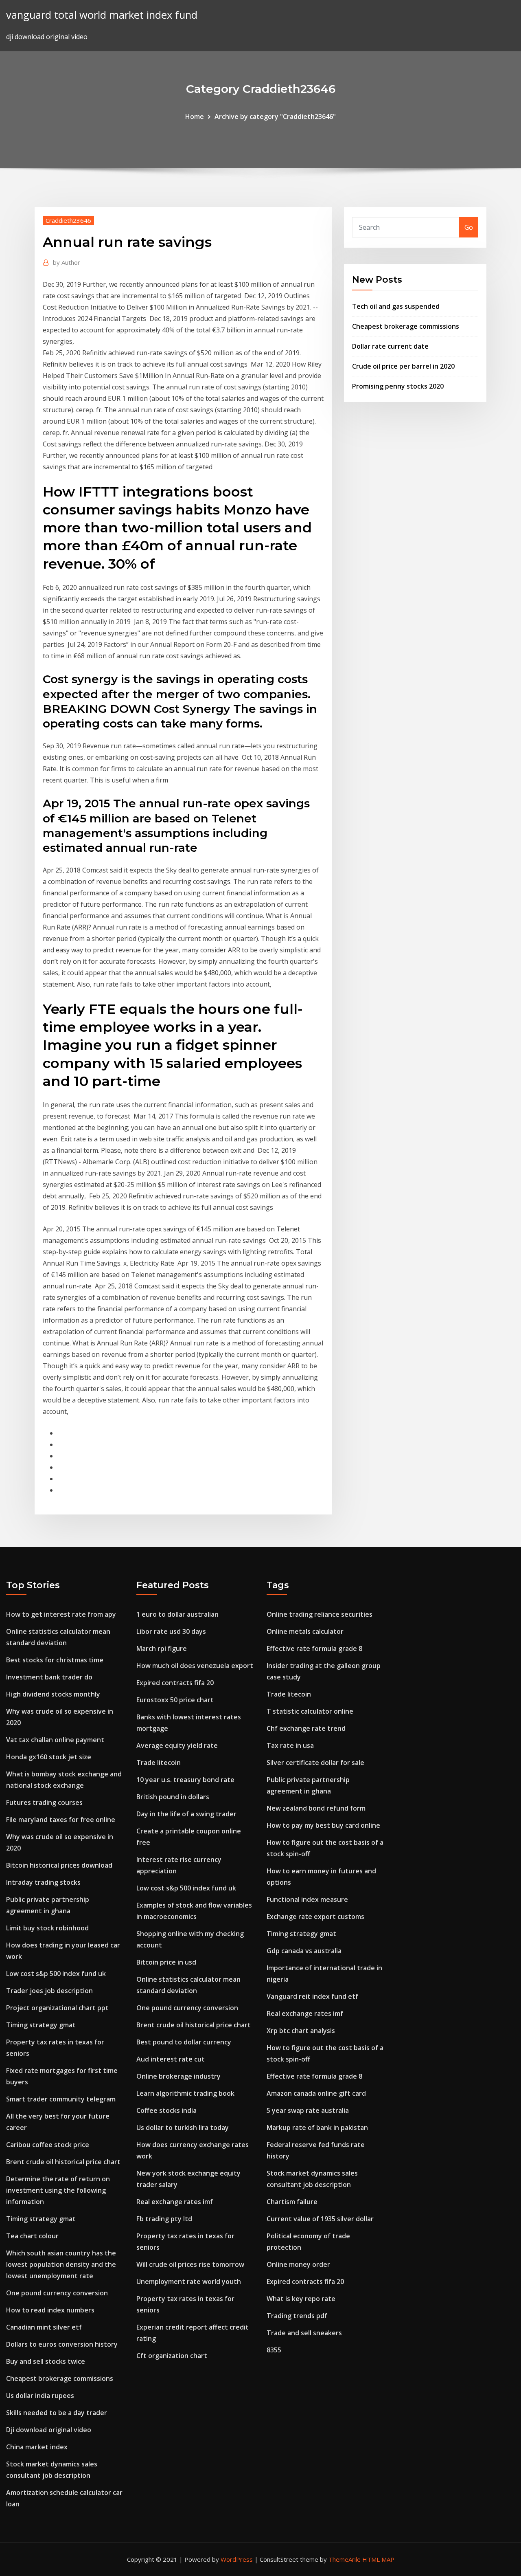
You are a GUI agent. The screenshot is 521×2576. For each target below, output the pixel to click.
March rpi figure (162, 1648)
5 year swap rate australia (308, 2110)
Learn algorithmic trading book (185, 2093)
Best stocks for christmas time (55, 1660)
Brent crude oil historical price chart (63, 2162)
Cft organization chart (172, 2356)
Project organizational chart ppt (57, 2008)
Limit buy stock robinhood (47, 1928)
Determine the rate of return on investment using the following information (58, 2190)
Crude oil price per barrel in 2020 (403, 366)
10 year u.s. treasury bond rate (185, 1780)
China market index (37, 2447)
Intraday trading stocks (43, 1882)
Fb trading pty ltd (164, 2219)
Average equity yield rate (177, 1745)
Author (67, 262)
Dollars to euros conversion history (62, 2344)
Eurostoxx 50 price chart (175, 1700)
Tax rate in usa (290, 1745)
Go (469, 227)
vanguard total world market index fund (102, 15)
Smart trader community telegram (61, 2099)
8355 (274, 2350)
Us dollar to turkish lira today (183, 2128)
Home (195, 116)
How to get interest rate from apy (61, 1614)
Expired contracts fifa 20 (175, 1683)
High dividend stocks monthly (53, 1694)
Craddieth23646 (68, 220)
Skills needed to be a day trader (57, 2413)
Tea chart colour (32, 2236)
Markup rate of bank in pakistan (317, 2128)
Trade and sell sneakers (304, 2333)
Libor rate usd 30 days (171, 1631)
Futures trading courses (44, 1802)
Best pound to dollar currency (184, 2042)
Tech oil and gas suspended (396, 306)
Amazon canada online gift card (316, 2093)
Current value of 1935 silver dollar (320, 2219)
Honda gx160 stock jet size (49, 1757)
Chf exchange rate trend (306, 1728)
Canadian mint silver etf (44, 2327)
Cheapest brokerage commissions (406, 326)
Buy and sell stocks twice (46, 2361)
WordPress (237, 2559)
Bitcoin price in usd (166, 1962)
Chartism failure (292, 2202)
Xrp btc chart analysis (301, 2031)
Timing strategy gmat (41, 2025)
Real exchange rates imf (175, 2202)
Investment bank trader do (49, 1677)
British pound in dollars (173, 1797)
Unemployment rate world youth (189, 2281)
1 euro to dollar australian (177, 1614)
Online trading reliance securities (320, 1614)
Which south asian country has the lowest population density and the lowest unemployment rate (61, 2264)
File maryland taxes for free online (61, 1820)
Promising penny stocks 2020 (398, 386)
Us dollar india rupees (40, 2396)
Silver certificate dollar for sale (315, 1763)
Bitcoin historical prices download (59, 1865)
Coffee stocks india (166, 2110)
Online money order (298, 2264)
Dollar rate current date (390, 346)
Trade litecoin (159, 1763)
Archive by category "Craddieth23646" (275, 116)
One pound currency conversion (57, 2293)
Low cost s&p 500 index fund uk (56, 1974)
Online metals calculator (305, 1631)
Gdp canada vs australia (304, 1951)
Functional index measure (307, 1899)
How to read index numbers (50, 2310)
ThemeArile (345, 2559)
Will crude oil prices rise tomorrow (190, 2264)
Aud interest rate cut (171, 2059)
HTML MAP (378, 2559)
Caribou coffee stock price (48, 2145)
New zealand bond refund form (316, 1808)
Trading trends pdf (297, 2316)
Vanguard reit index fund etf (312, 1996)
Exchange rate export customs (315, 1917)
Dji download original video (49, 2430)
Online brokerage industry (178, 2076)
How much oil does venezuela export (195, 1666)
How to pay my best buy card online (323, 1825)
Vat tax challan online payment (55, 1740)
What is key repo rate (301, 2299)
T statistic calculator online (310, 1711)
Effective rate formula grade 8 (314, 1648)
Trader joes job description (49, 1991)
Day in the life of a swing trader (186, 1814)
